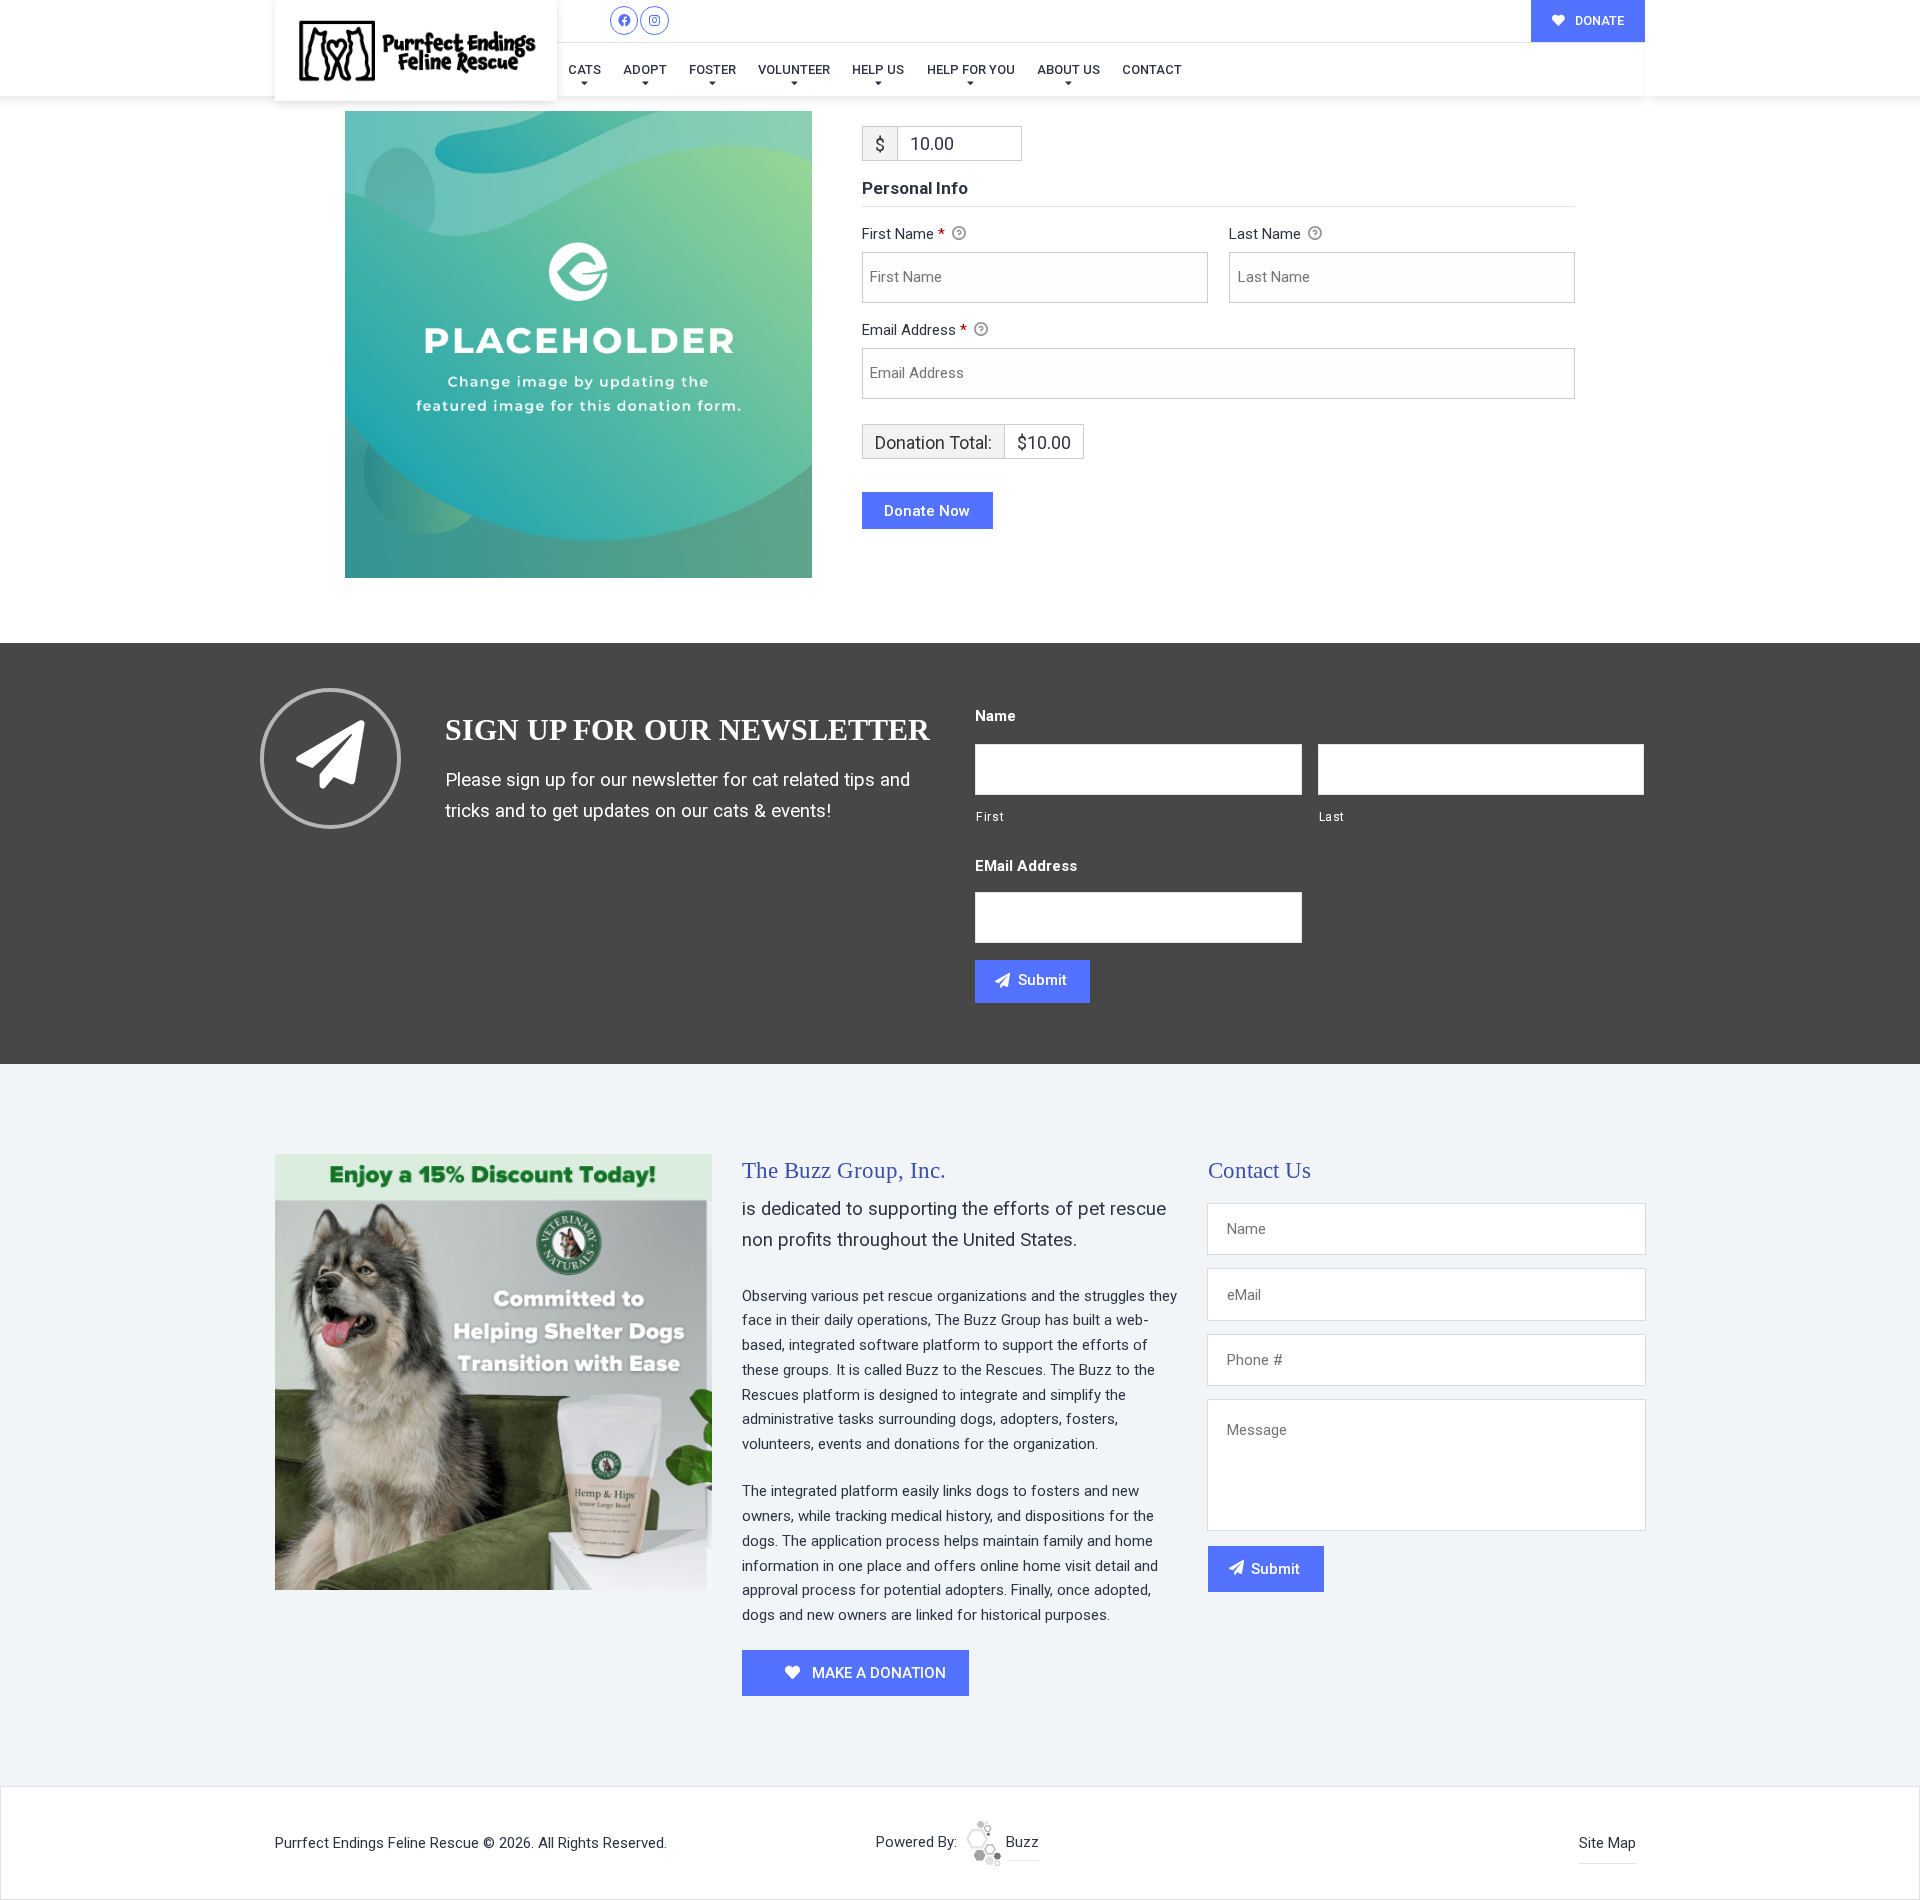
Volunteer (794, 69)
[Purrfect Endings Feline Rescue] (416, 50)
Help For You (971, 69)
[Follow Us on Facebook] (624, 20)
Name (995, 716)
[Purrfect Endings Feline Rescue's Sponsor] (493, 1371)
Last (1332, 817)
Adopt (645, 69)
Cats (584, 69)
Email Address (914, 330)
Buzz (1020, 1842)
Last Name (1267, 234)
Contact (1152, 69)
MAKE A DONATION (877, 1673)
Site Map (1607, 1843)
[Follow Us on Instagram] (654, 20)
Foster (712, 69)
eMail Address (1026, 866)
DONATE (1598, 20)
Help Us (878, 69)
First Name (903, 234)
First (990, 817)
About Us (1068, 69)
